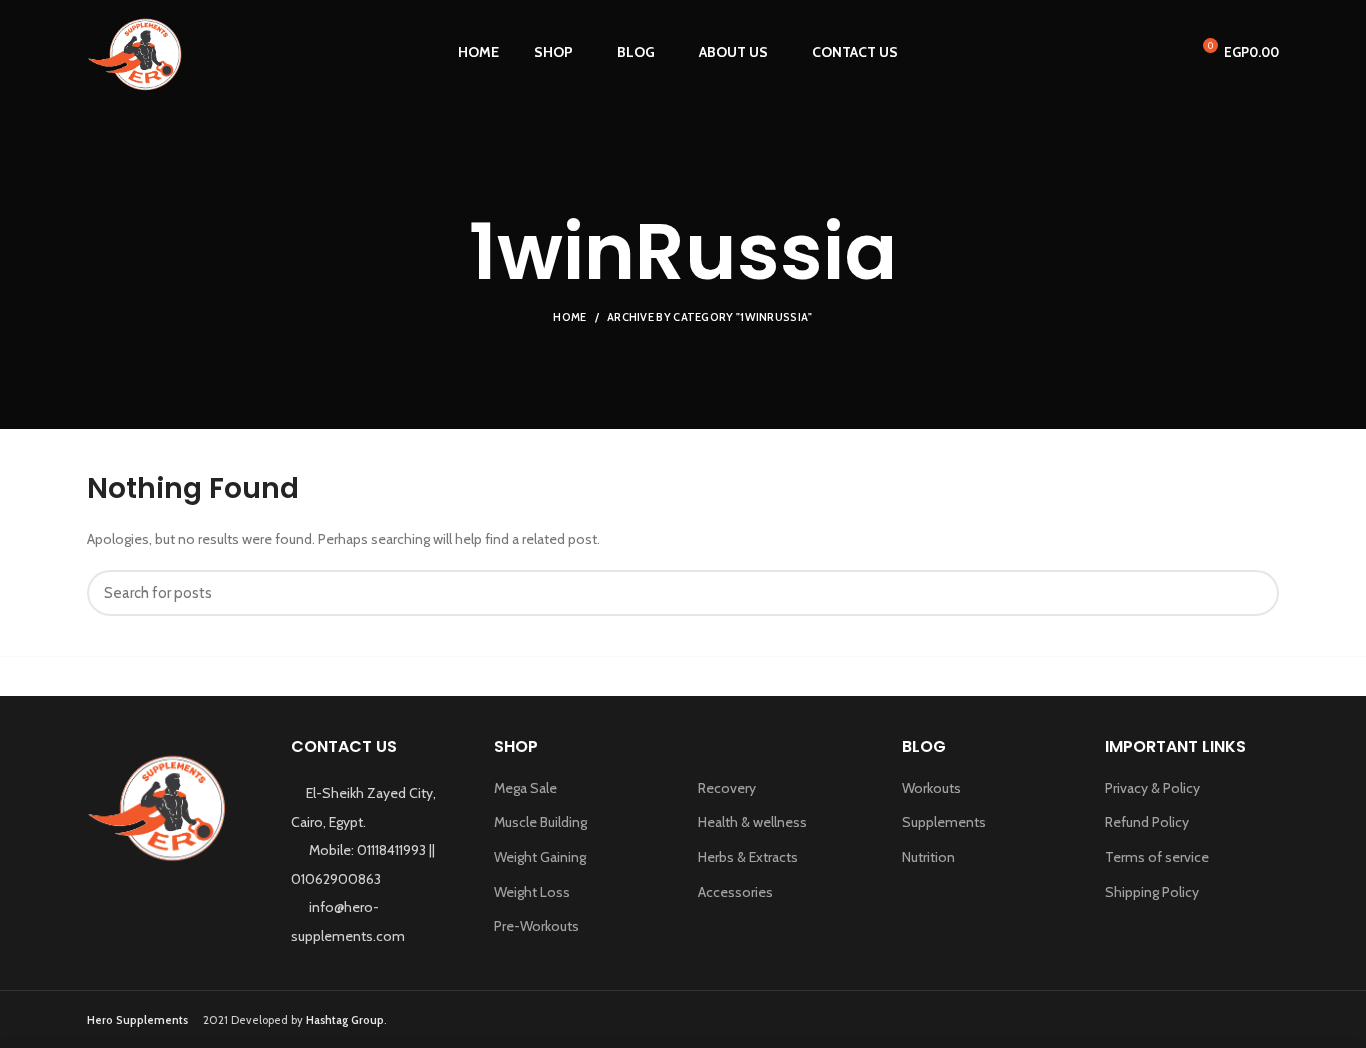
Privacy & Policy (1152, 788)
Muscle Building (540, 822)
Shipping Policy (1152, 892)
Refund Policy (1147, 822)
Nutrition (928, 857)
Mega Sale (525, 788)
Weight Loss (532, 892)
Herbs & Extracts (748, 857)
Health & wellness (752, 822)
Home (569, 317)
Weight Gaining (540, 857)
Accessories (735, 892)
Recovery (727, 788)
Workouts (931, 788)
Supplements (944, 822)
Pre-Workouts (536, 926)
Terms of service (1157, 857)
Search (1252, 593)
